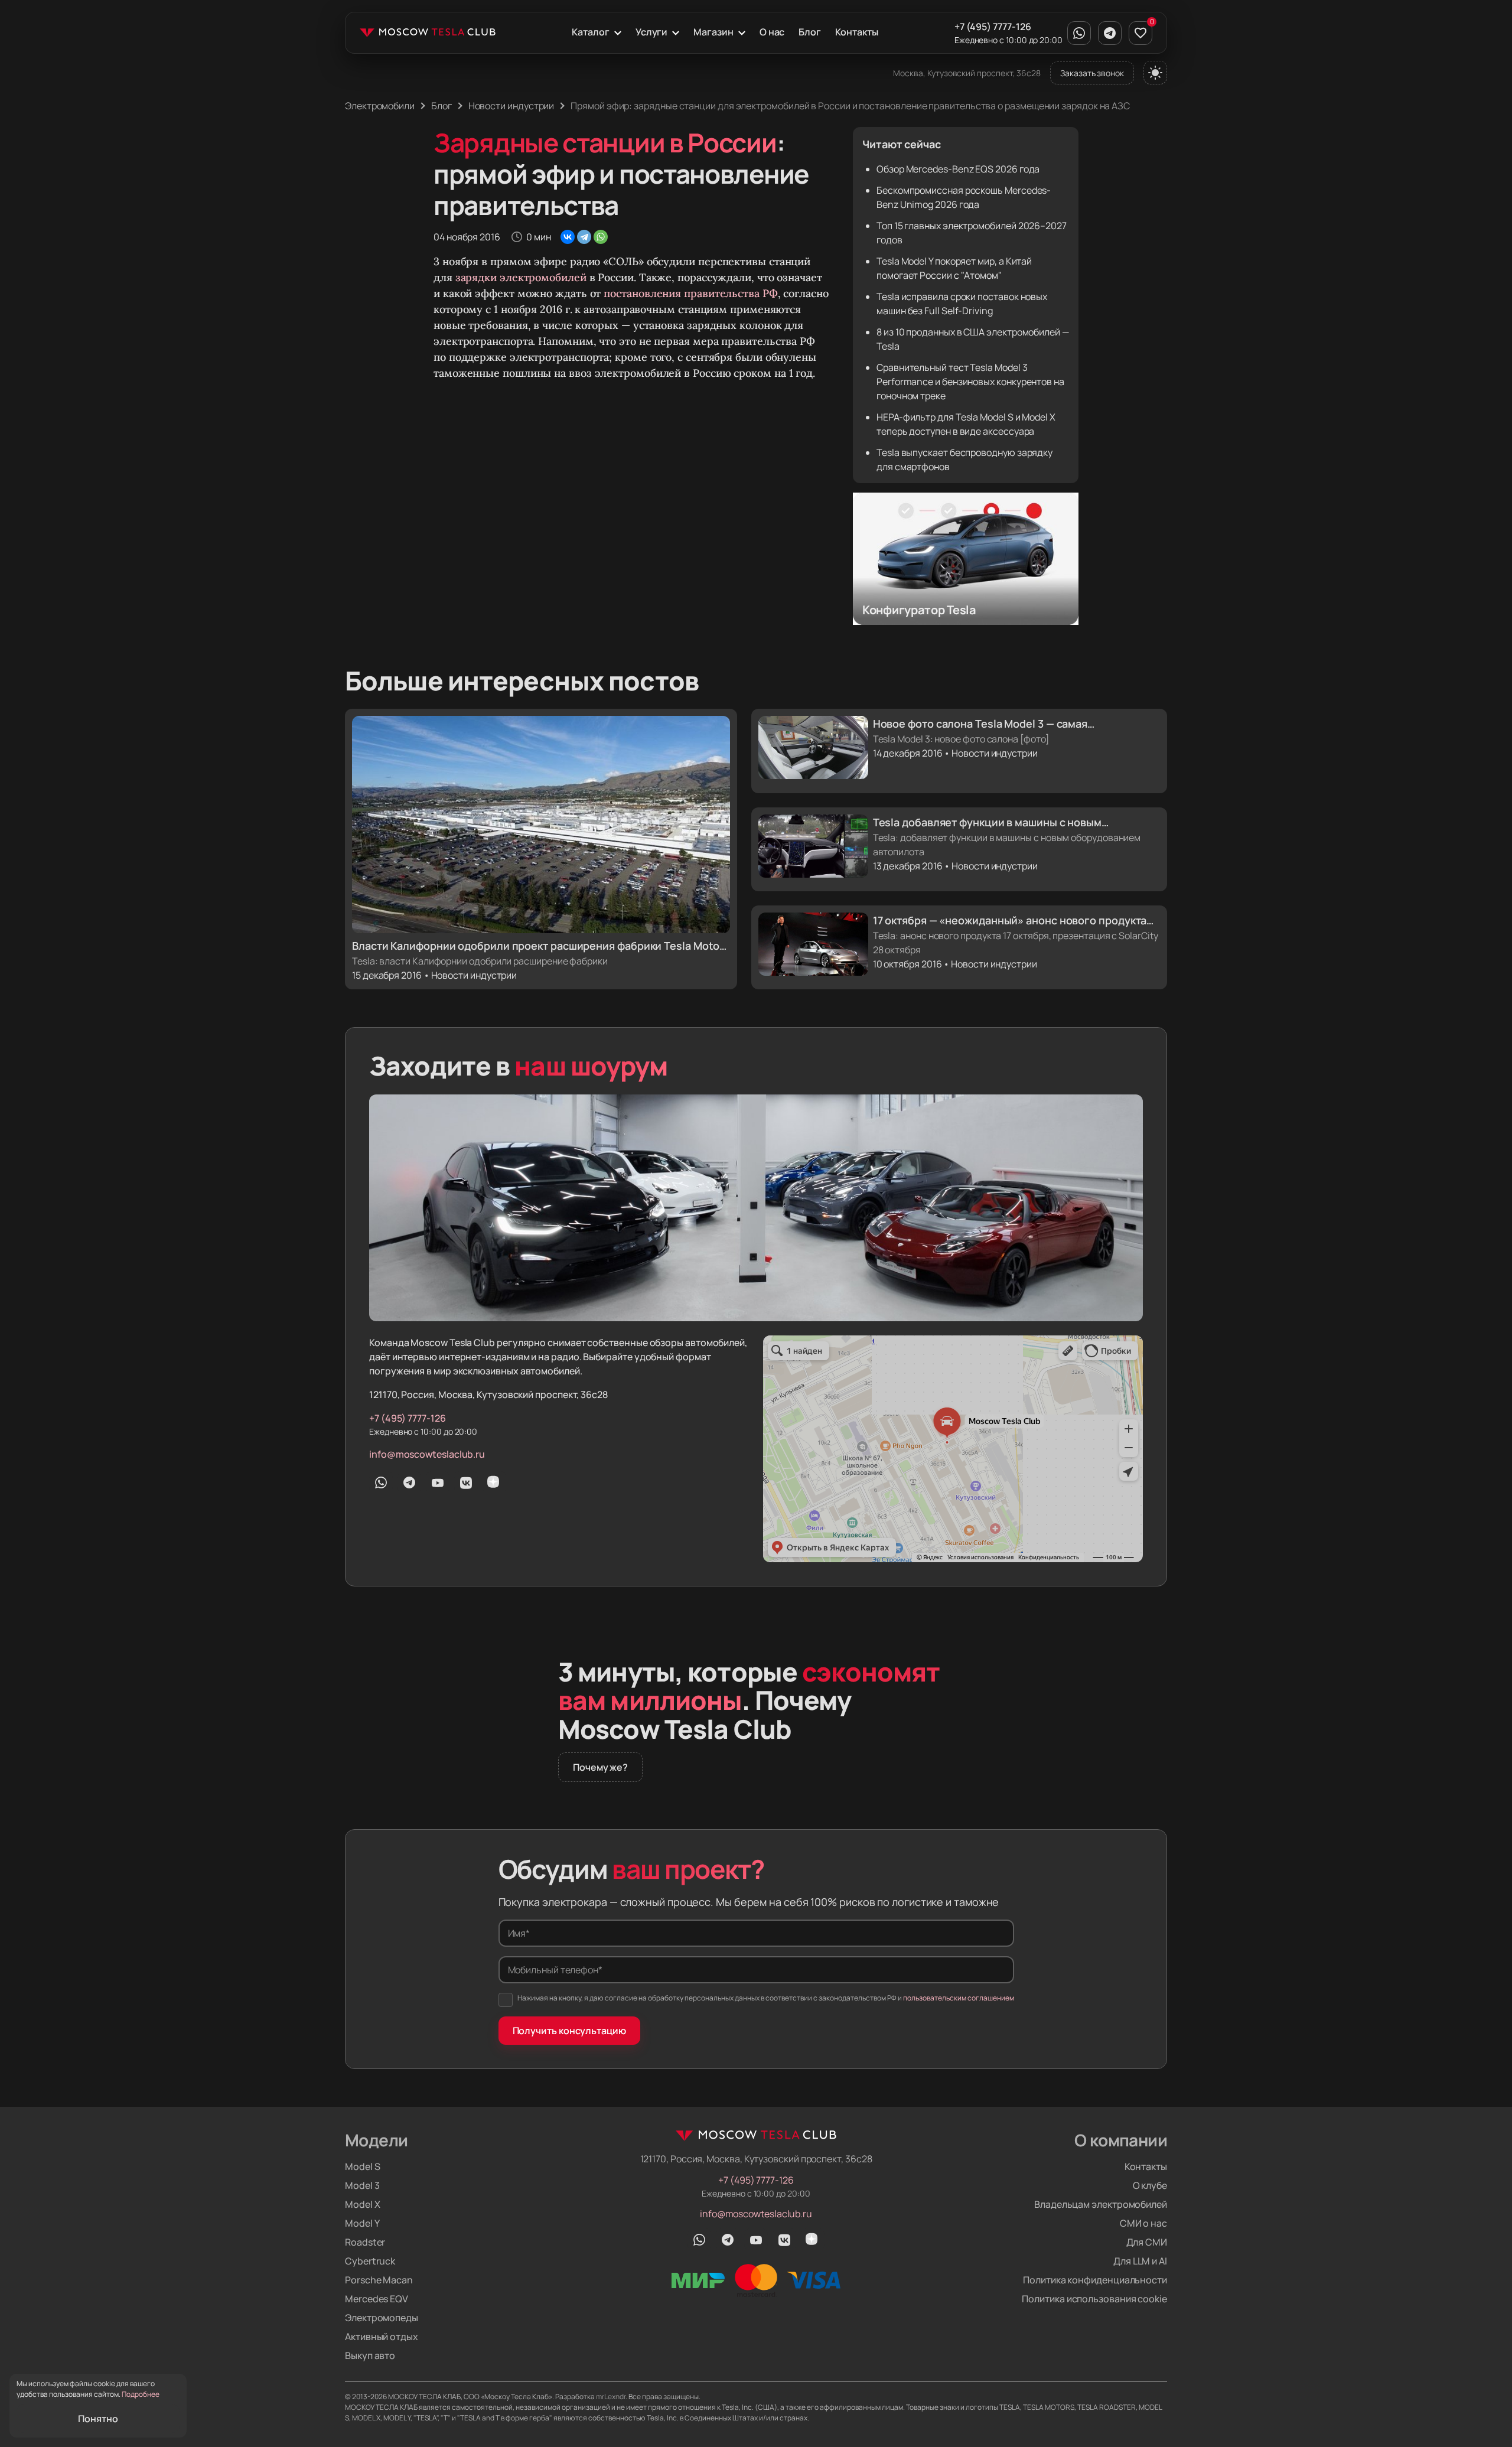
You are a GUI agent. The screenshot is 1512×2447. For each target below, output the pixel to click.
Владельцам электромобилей (1101, 2204)
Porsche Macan (379, 2280)
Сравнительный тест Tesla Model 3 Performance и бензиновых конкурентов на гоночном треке (970, 382)
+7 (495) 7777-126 (993, 27)
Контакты (856, 32)
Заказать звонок (1092, 73)
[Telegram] (584, 237)
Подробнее (141, 2394)
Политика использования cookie (1094, 2299)
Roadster (365, 2242)
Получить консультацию (569, 2031)
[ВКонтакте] (568, 237)
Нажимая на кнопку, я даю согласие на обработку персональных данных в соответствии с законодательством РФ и (766, 1998)
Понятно (98, 2419)
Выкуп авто (370, 2355)
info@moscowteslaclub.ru (427, 1454)
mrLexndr (611, 2397)
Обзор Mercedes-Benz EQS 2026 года (958, 169)
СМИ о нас (1143, 2223)
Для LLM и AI (1140, 2261)
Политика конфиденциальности (1095, 2280)
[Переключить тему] (1155, 73)
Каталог (590, 32)
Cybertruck (370, 2261)
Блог (810, 32)
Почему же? (600, 1767)
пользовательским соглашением (959, 1998)
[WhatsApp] (601, 237)
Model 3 (362, 2185)
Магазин (713, 32)
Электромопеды (382, 2318)
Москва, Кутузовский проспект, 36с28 (967, 73)
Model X (362, 2204)
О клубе (1150, 2185)
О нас (772, 32)
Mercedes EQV (377, 2299)
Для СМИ (1147, 2242)
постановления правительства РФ (690, 293)
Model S (362, 2166)
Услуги (652, 32)
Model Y (362, 2223)
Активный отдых (382, 2337)
